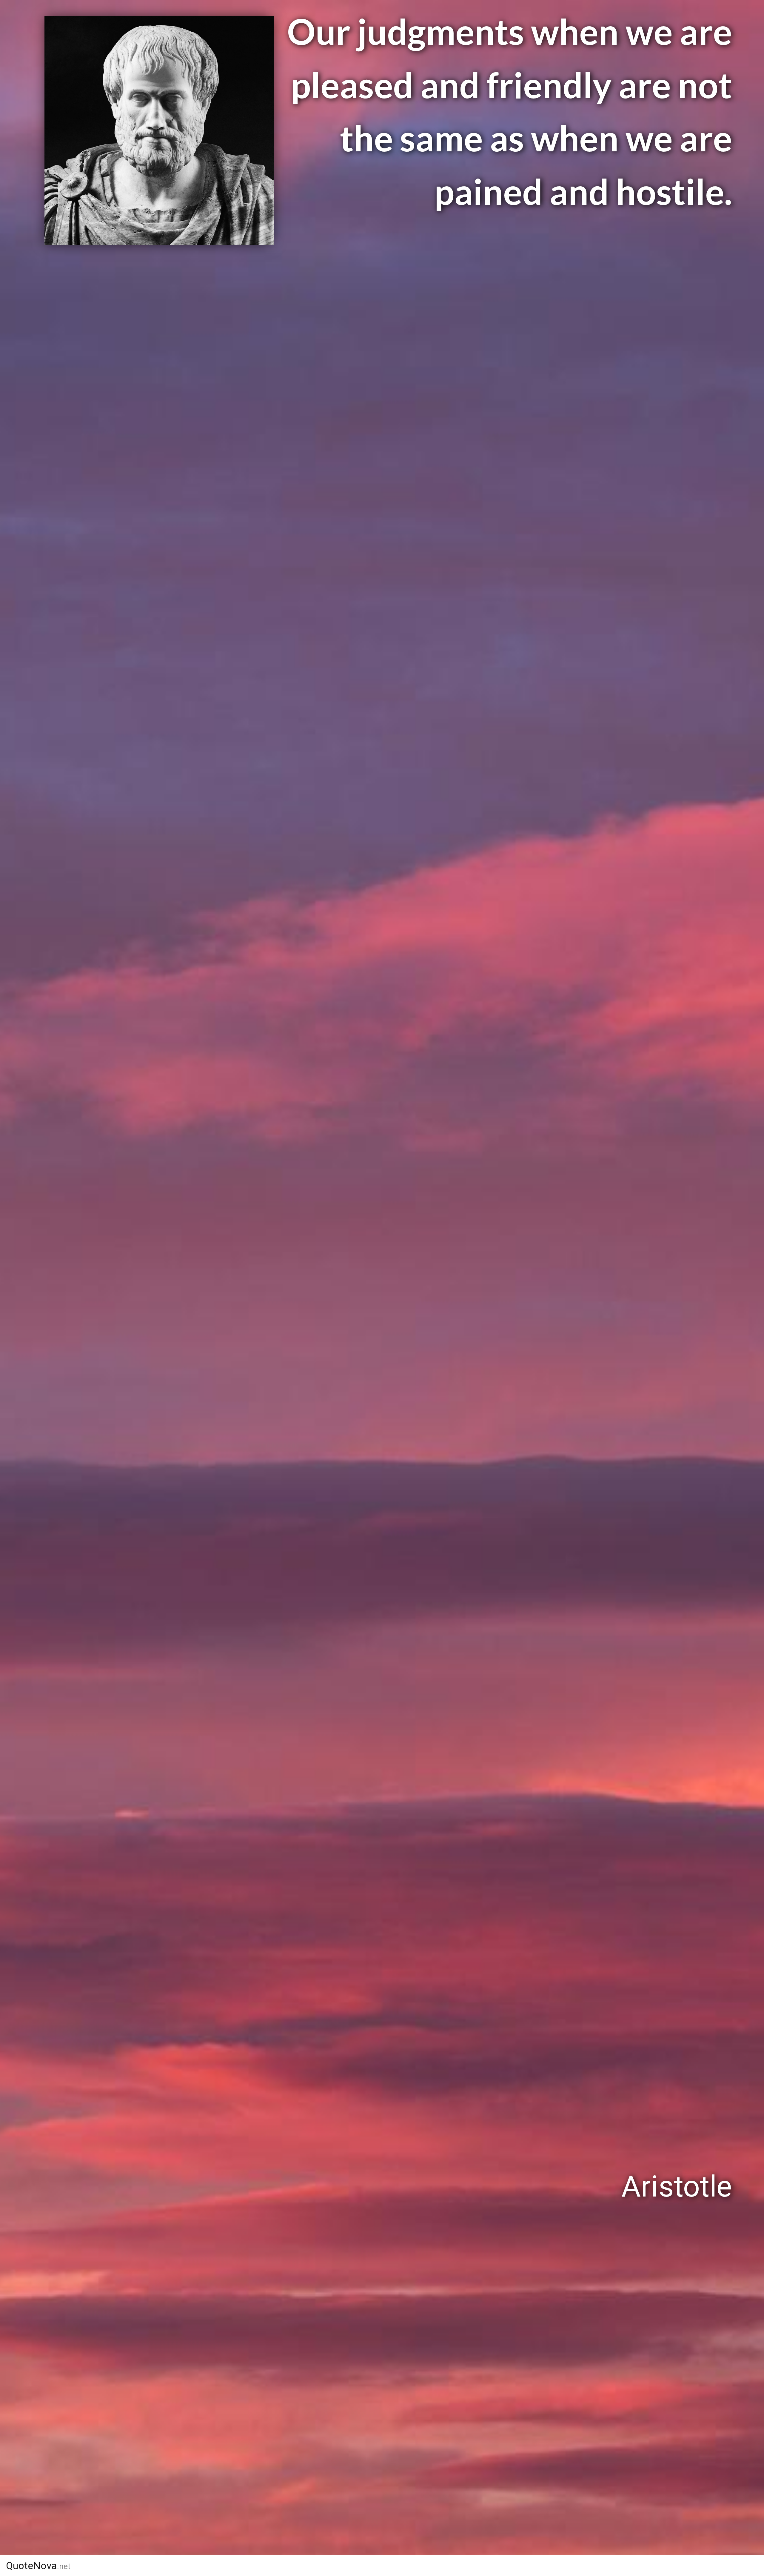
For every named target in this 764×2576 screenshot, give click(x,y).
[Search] (653, 2566)
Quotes (527, 2566)
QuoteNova (38, 2566)
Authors (472, 2566)
